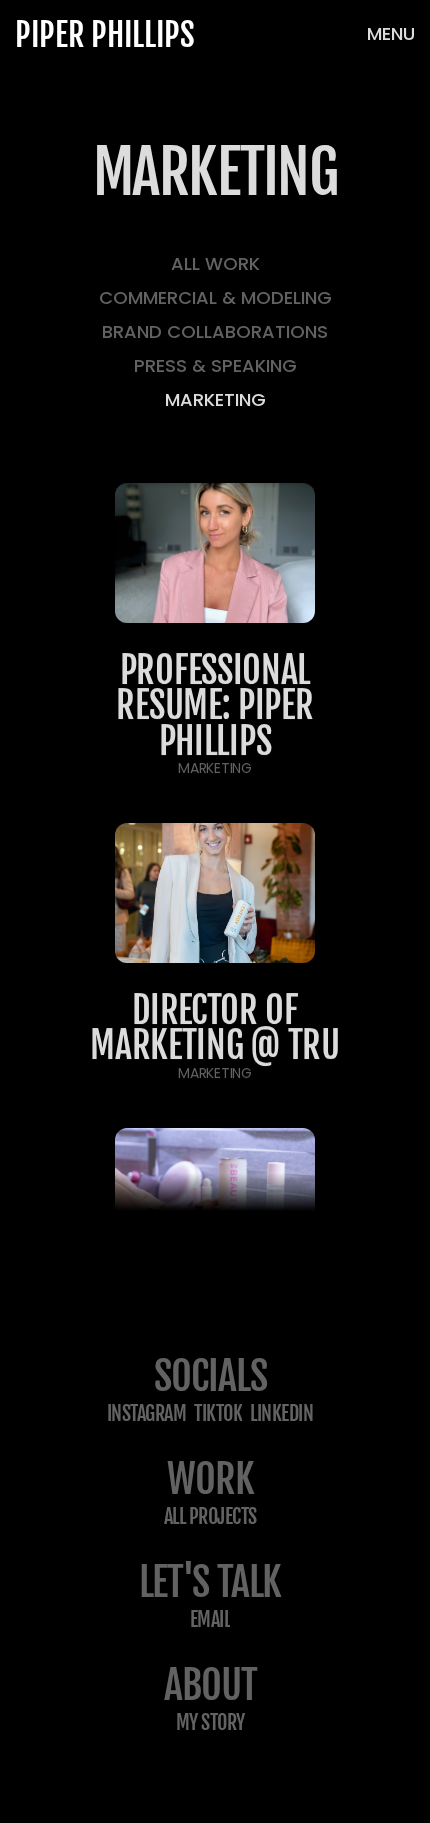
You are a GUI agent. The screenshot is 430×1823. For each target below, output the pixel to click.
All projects (210, 1516)
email (210, 1619)
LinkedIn (281, 1413)
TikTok (218, 1413)
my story (210, 1722)
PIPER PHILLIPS (105, 35)
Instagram (147, 1413)
